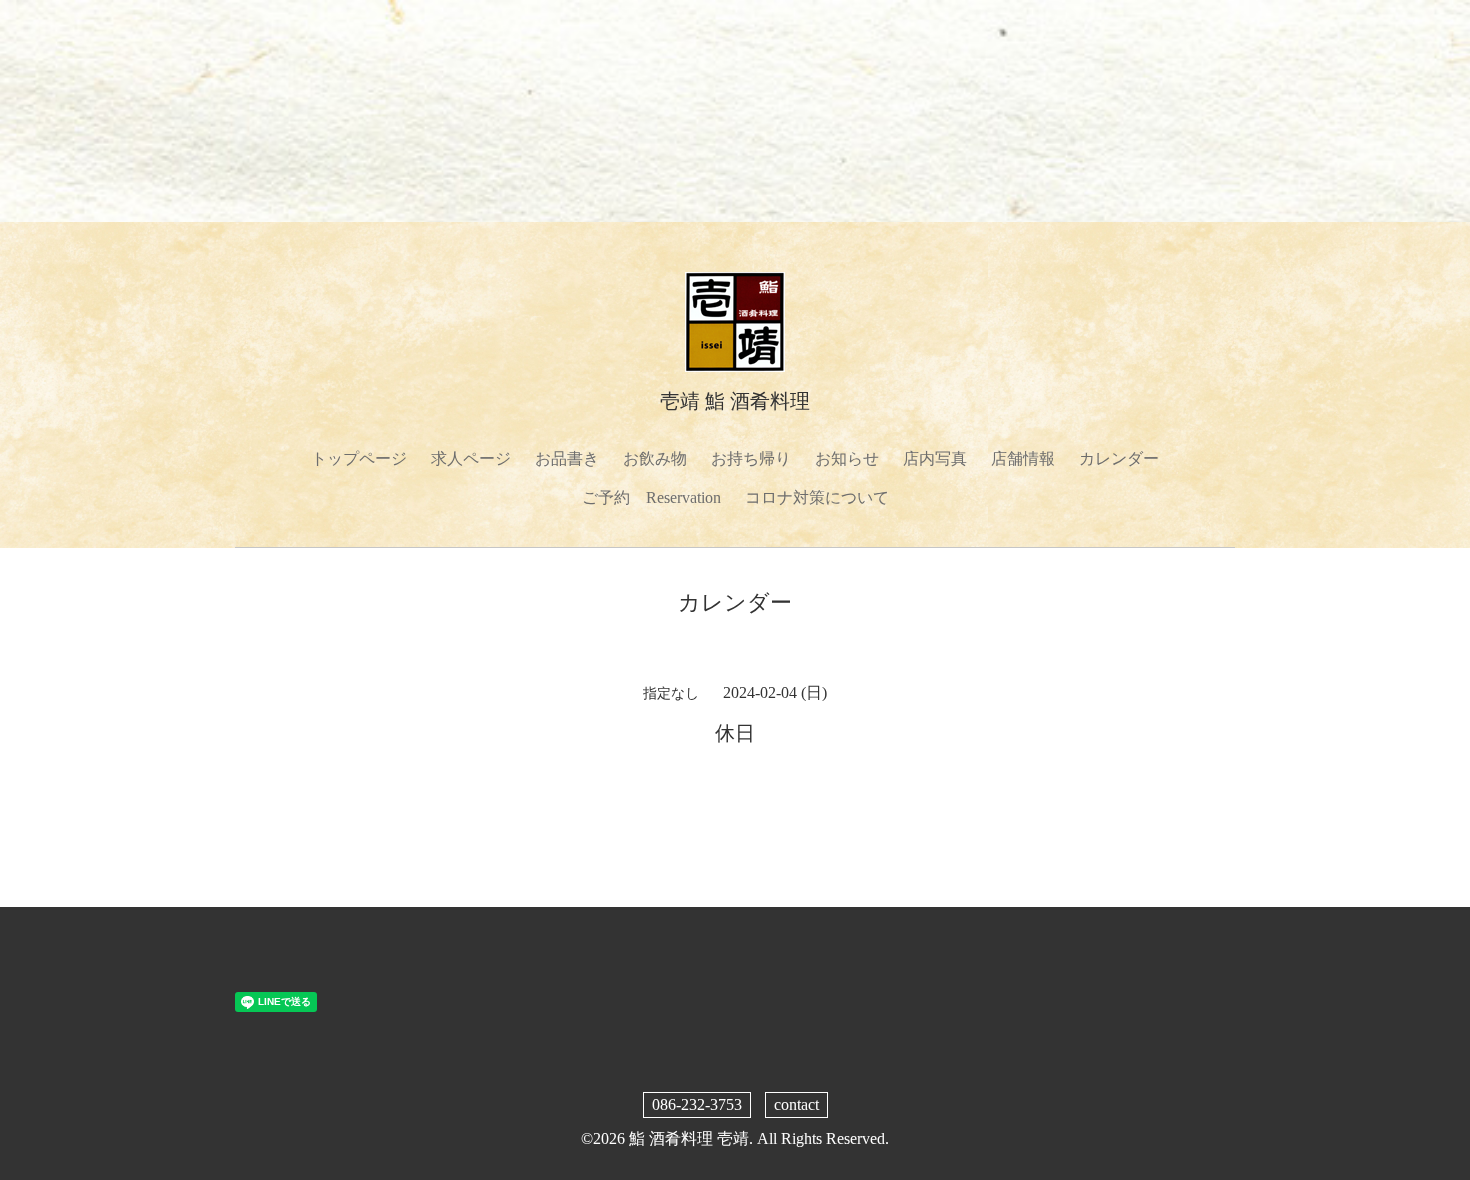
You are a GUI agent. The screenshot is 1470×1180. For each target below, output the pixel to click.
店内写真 (935, 458)
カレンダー (1119, 458)
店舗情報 (1023, 458)
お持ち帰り (751, 458)
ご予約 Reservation (651, 497)
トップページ (359, 458)
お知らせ (847, 458)
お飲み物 (655, 458)
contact (796, 1104)
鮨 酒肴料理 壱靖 (689, 1138)
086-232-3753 (697, 1104)
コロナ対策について (817, 497)
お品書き (567, 458)
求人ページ (471, 458)
